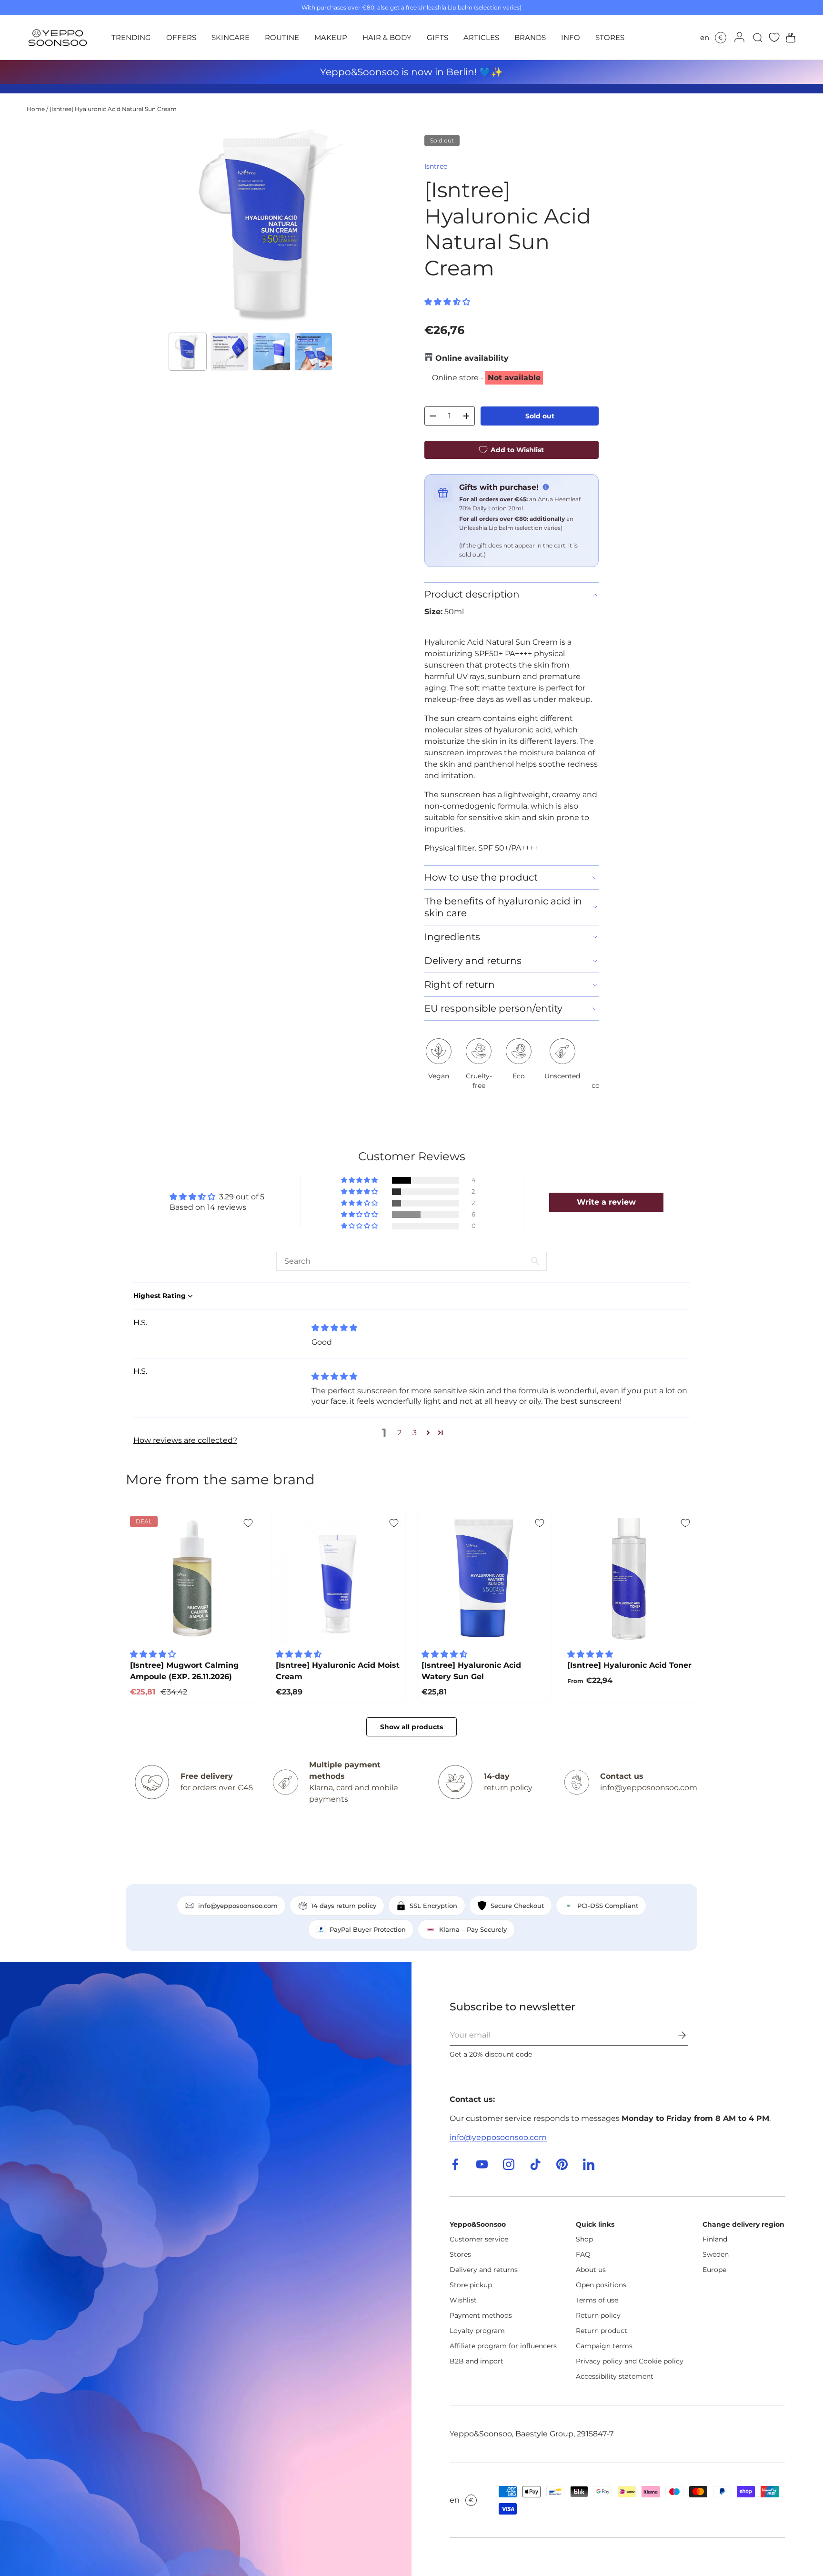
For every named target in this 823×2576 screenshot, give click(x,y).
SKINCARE (231, 37)
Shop (584, 2239)
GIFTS (437, 37)
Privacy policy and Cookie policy (630, 2361)
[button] (788, 38)
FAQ (583, 2254)
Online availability (472, 358)
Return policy (598, 2315)
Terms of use (597, 2300)
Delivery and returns (484, 2270)
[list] (269, 225)
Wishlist (463, 2300)
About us (591, 2270)
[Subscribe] (675, 2035)
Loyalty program (477, 2331)
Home (36, 109)
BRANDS (530, 37)
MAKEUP (331, 37)
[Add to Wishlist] (248, 1523)
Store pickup (471, 2285)
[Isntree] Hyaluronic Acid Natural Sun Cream (113, 109)
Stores (460, 2254)
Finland (715, 2239)
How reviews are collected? (185, 1440)
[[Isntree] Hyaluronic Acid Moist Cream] (339, 1578)
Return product (602, 2331)
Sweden (716, 2254)
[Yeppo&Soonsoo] (206, 2269)
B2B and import (477, 2361)
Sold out (540, 416)
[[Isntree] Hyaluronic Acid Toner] (630, 1578)
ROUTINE (282, 37)
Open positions (601, 2285)
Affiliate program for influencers (503, 2346)
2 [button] (399, 1433)
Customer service (479, 2239)
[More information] (546, 487)
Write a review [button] (606, 1202)
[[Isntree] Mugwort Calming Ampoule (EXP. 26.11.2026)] (193, 1578)
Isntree (436, 166)
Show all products (411, 1727)
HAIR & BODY (387, 37)
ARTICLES (481, 37)
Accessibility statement (615, 2376)
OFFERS (181, 37)
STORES (610, 37)
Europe (714, 2270)
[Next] (353, 225)
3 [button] (415, 1433)
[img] (334, 1328)
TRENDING (131, 37)
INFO (571, 37)
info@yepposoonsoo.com (498, 2137)
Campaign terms (604, 2346)
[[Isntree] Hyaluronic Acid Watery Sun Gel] (484, 1578)
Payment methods (481, 2315)
